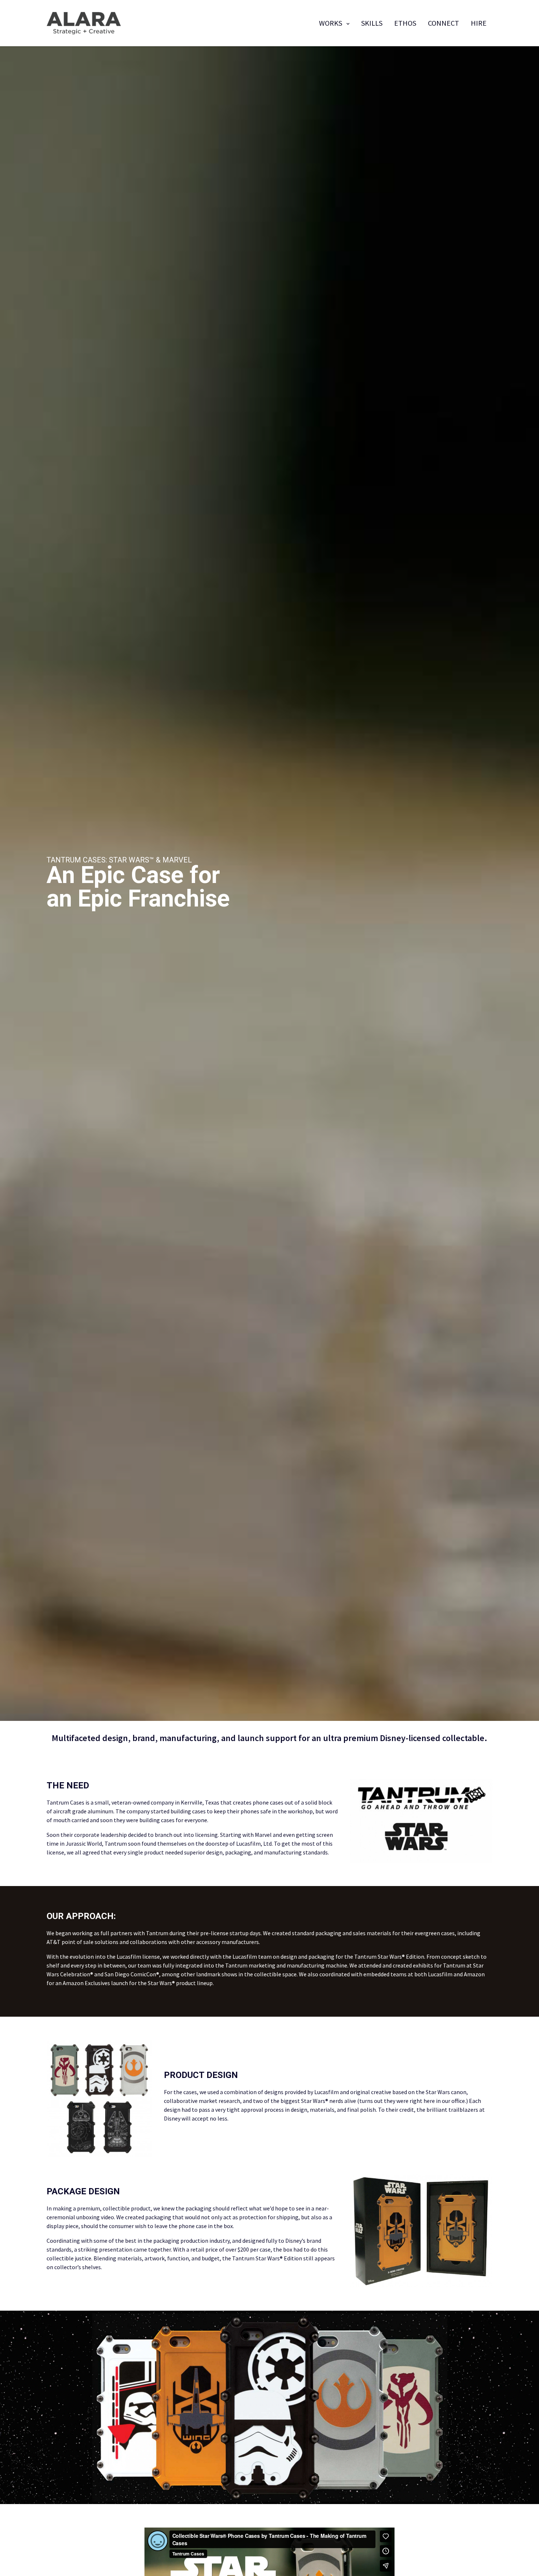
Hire (479, 23)
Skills (372, 23)
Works (331, 23)
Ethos (405, 23)
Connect (443, 23)
